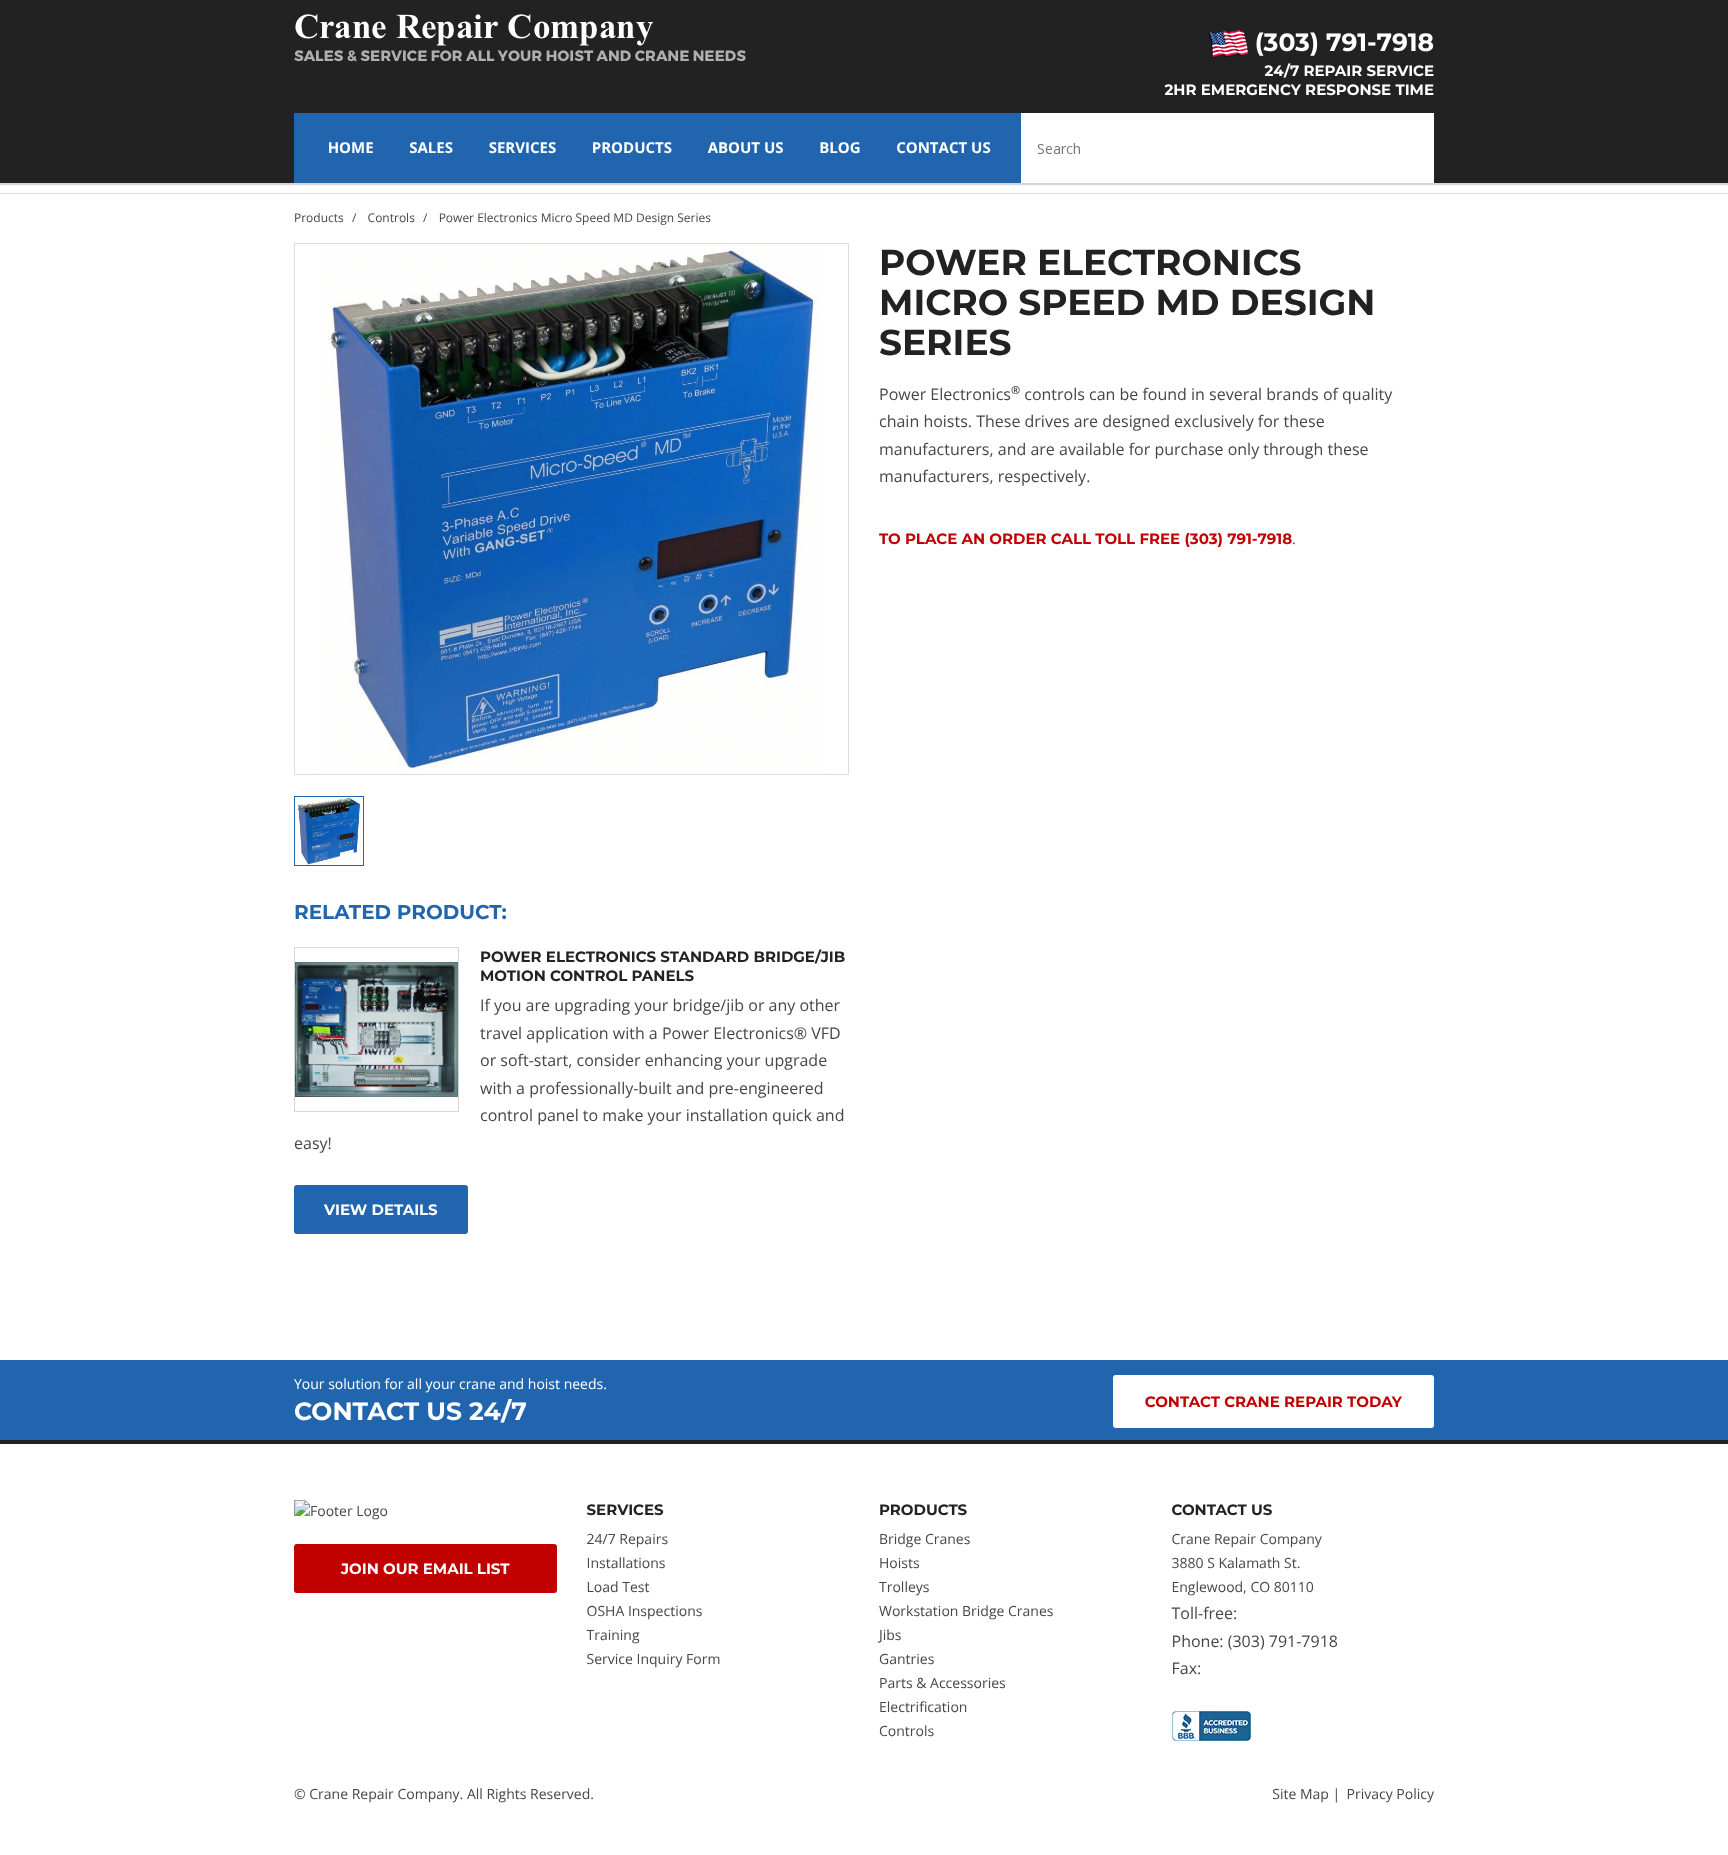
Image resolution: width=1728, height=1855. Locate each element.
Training (615, 1635)
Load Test (618, 1587)
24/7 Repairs (628, 1539)
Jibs (890, 1635)
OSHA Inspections (645, 1611)
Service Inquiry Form (654, 1659)
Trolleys (904, 1587)
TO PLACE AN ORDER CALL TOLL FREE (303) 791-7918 (1085, 538)
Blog (839, 148)
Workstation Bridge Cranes (966, 1611)
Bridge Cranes (924, 1539)
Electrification (923, 1707)
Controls (391, 217)
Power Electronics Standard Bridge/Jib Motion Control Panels (662, 966)
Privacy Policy (1390, 1794)
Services (523, 148)
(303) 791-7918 (1341, 43)
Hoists (899, 1563)
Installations (626, 1563)
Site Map (1300, 1794)
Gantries (906, 1659)
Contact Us (943, 148)
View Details (381, 1209)
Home (351, 148)
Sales (431, 148)
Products (632, 148)
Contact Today (1273, 1401)
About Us (746, 148)
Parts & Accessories (942, 1683)
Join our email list (425, 1568)
